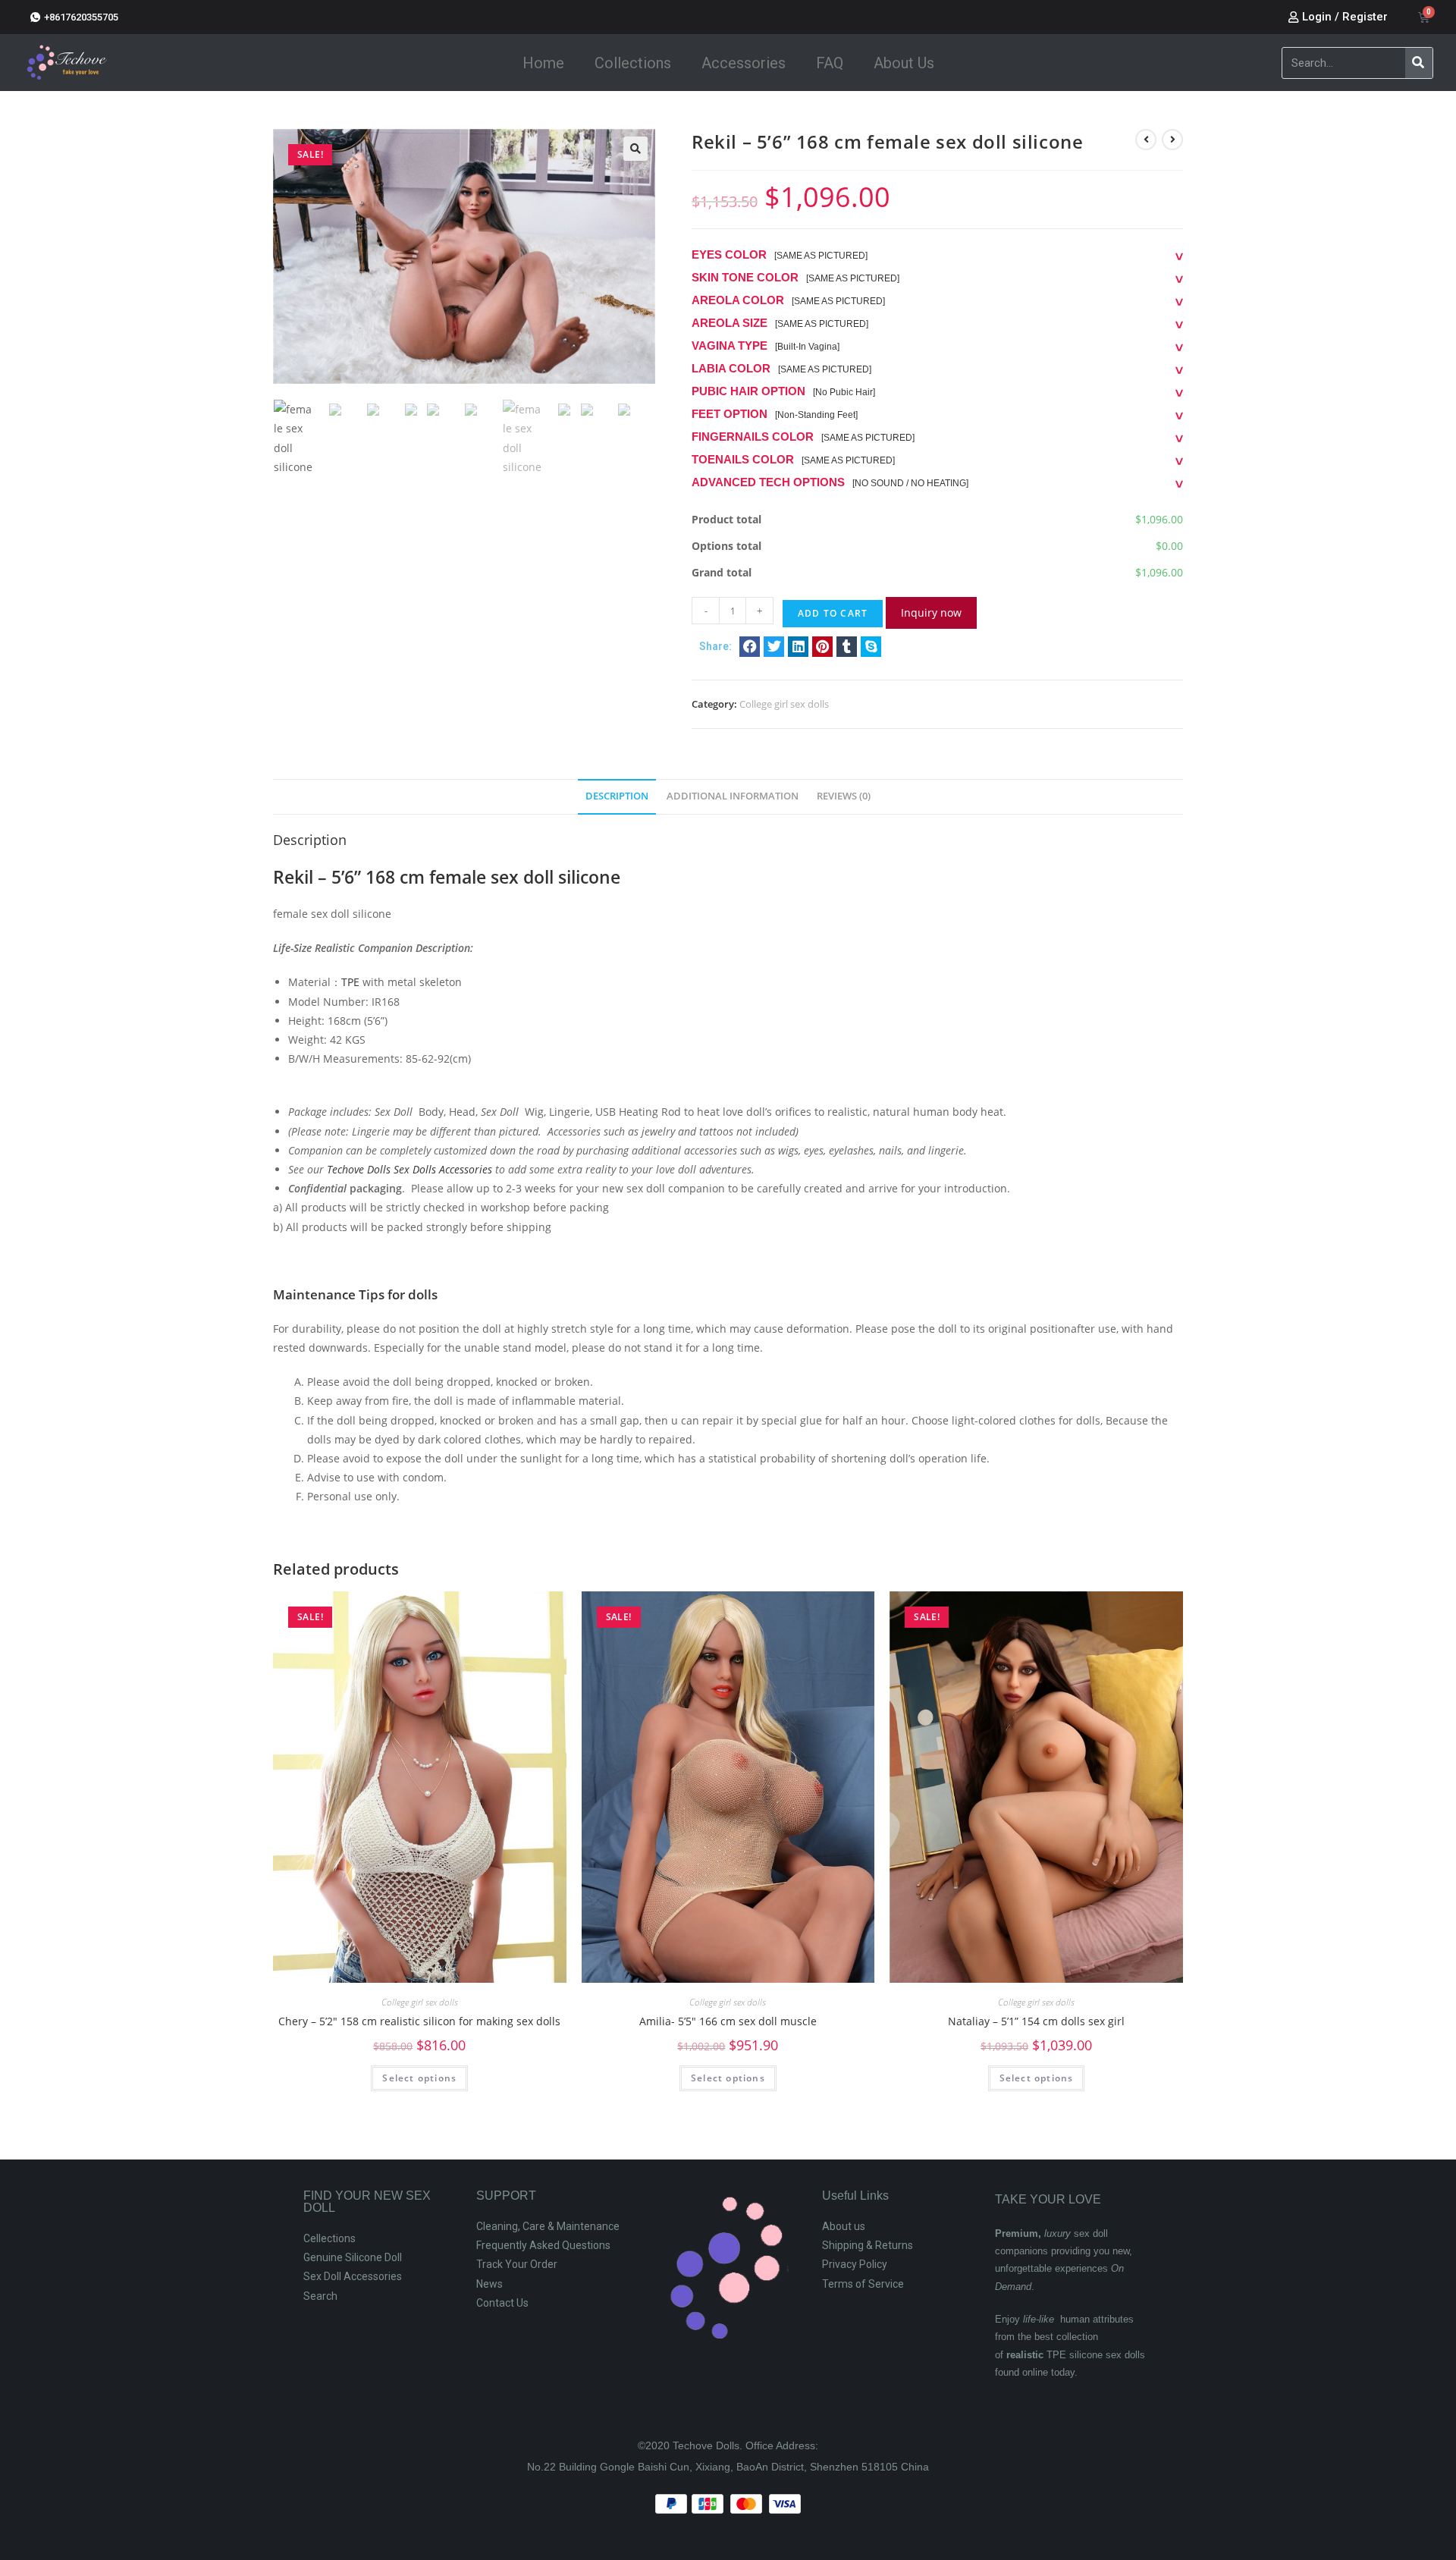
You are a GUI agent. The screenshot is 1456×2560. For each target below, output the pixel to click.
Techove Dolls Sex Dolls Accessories (409, 1169)
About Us (904, 63)
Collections (633, 63)
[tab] (617, 797)
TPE (350, 982)
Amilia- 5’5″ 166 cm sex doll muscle (728, 2021)
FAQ (830, 63)
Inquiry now (931, 613)
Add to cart (833, 613)
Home (543, 63)
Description (617, 796)
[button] (750, 647)
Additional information (733, 796)
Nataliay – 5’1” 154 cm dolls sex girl (1036, 2021)
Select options (419, 2078)
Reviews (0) (844, 796)
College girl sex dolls (784, 704)
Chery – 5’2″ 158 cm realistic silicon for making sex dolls (419, 2021)
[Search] (1419, 63)
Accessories (744, 63)
